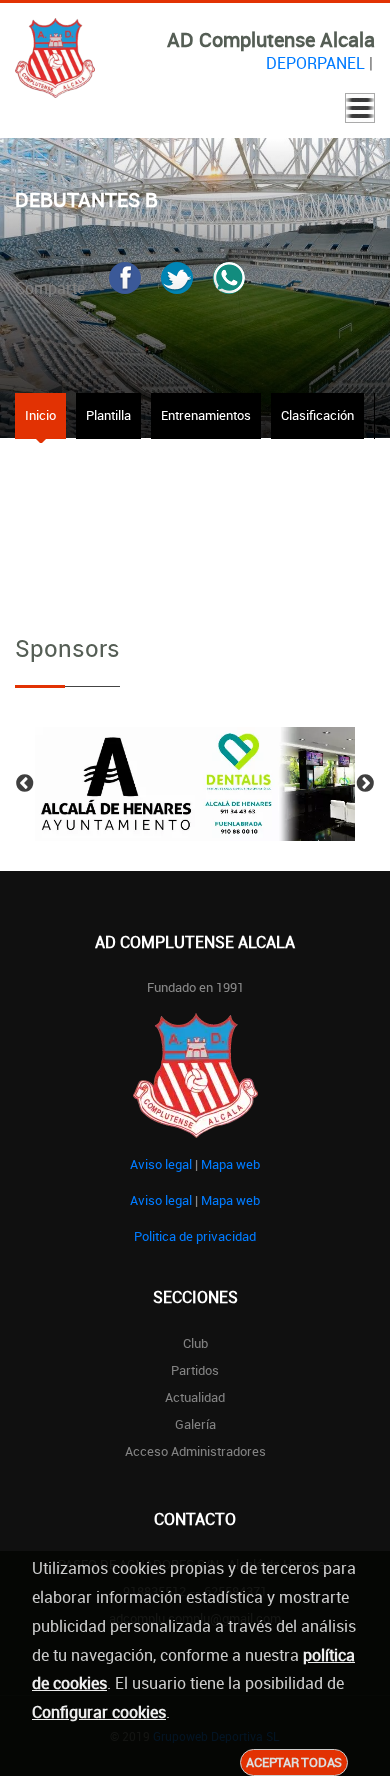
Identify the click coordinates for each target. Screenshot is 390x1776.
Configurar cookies (99, 1712)
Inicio (40, 415)
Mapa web (230, 1164)
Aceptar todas (294, 1762)
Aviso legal (161, 1164)
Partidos (195, 1370)
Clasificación (317, 415)
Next (365, 784)
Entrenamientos (206, 415)
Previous (25, 784)
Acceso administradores (195, 1451)
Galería (195, 1424)
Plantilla (108, 415)
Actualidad (195, 1397)
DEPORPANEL (315, 63)
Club (195, 1343)
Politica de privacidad (195, 1236)
